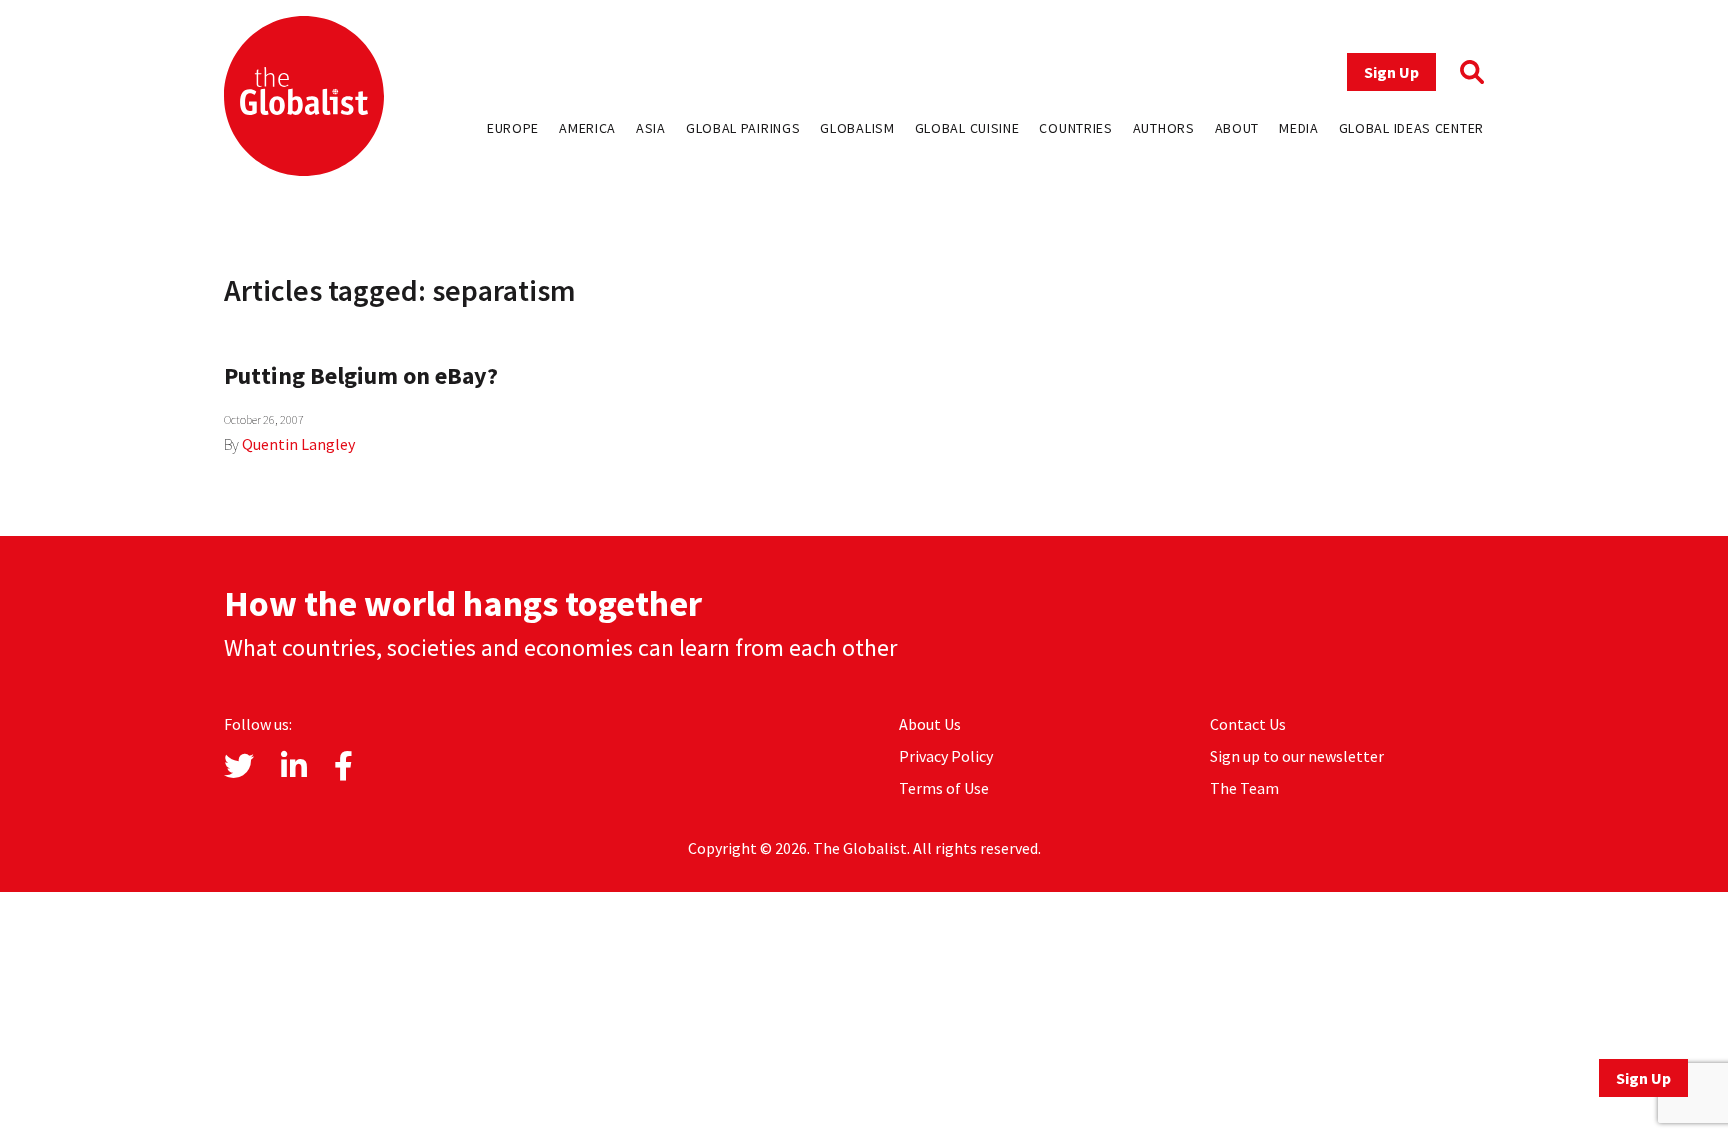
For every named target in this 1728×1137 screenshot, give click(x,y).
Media (1299, 128)
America (587, 128)
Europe (513, 128)
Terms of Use (944, 788)
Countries (1075, 128)
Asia (651, 128)
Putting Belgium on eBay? (361, 375)
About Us (930, 724)
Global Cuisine (967, 128)
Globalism (857, 128)
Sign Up (1391, 72)
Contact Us (1248, 724)
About (1237, 128)
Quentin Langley (298, 444)
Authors (1164, 128)
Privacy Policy (946, 756)
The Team (1244, 788)
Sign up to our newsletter (1297, 756)
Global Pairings (743, 128)
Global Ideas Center (1411, 128)
